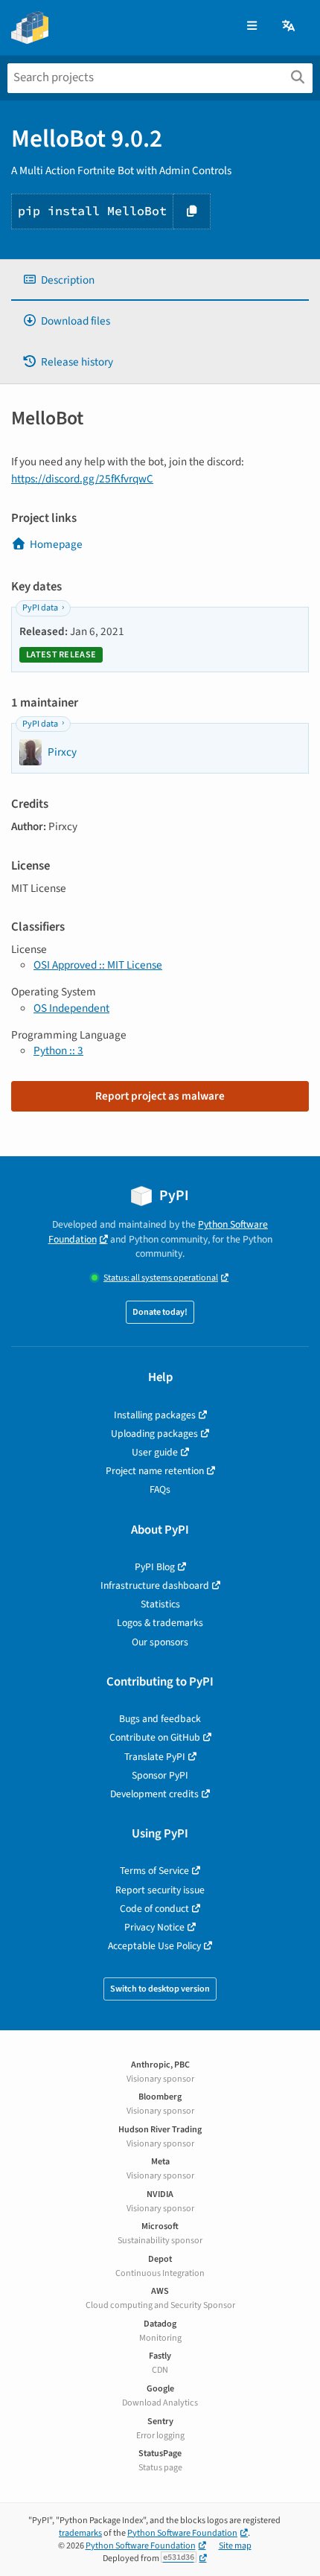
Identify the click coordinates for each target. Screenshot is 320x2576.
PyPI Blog (155, 1567)
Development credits (154, 1794)
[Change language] (289, 26)
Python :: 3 (58, 1051)
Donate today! (160, 1312)
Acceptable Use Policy (154, 1946)
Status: (161, 1278)
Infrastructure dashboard (155, 1585)
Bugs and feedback (160, 1719)
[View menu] (252, 26)
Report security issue (160, 1890)
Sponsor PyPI (160, 1775)
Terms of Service (154, 1871)
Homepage (56, 544)
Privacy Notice (154, 1927)
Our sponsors (160, 1642)
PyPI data (40, 608)
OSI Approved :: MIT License (98, 965)
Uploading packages (154, 1434)
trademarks (80, 2533)
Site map (235, 2546)
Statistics (160, 1604)
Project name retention (155, 1471)
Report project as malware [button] (160, 1096)
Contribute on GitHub (155, 1737)
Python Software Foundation (182, 2533)
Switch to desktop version (160, 1989)
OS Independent (71, 1008)
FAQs (160, 1489)
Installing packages (155, 1415)
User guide (155, 1452)
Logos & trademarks (160, 1623)
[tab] (160, 280)
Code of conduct (154, 1909)
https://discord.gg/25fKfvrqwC (82, 479)
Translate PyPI (155, 1757)
